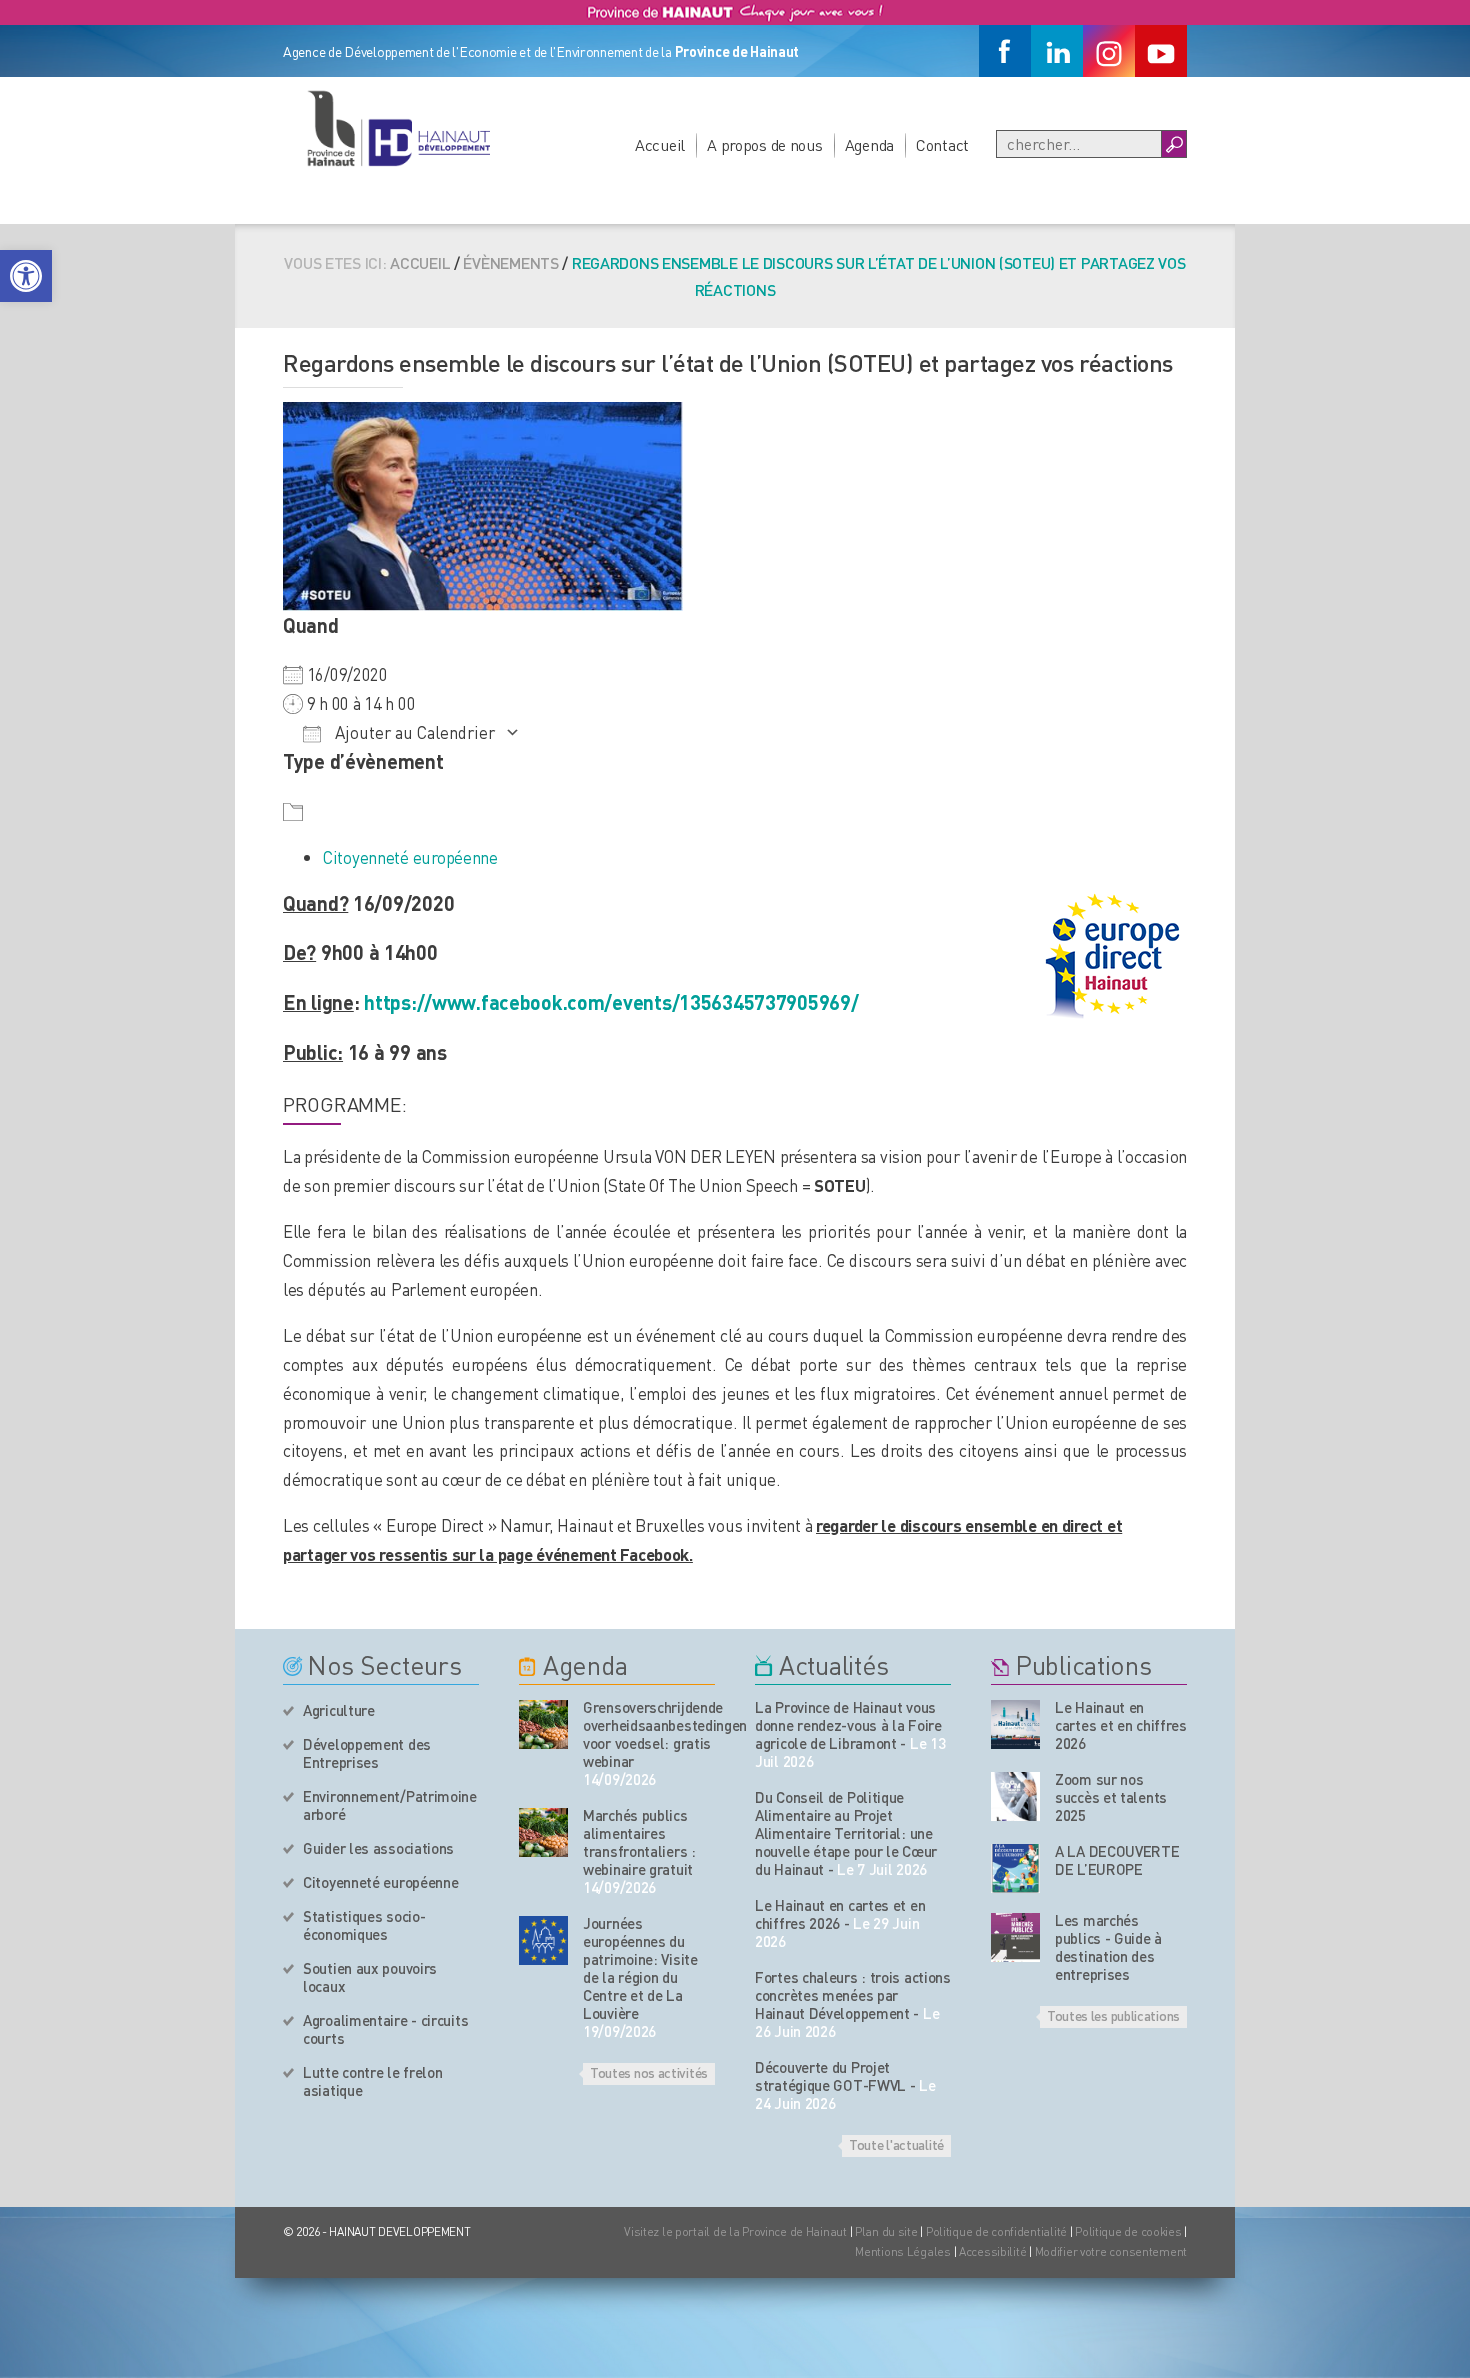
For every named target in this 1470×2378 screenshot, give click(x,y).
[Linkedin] (1057, 51)
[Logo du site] (398, 128)
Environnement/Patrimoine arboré (390, 1805)
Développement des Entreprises (367, 1753)
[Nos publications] (1015, 1724)
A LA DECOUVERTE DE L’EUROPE (1117, 1860)
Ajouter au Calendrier (413, 732)
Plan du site (886, 2231)
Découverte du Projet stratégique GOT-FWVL (830, 2076)
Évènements (510, 262)
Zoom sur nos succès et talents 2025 (1111, 1797)
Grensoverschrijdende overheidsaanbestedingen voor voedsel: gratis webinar (649, 1734)
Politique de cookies (1128, 2231)
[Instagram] (1109, 51)
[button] (26, 276)
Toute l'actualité (896, 2144)
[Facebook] (1005, 51)
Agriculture (339, 1710)
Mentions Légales (903, 2251)
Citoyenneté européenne (410, 857)
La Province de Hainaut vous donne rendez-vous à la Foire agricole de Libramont (848, 1725)
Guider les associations (378, 1848)
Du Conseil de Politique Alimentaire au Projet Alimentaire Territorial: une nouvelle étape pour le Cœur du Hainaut (846, 1833)
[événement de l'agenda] (543, 1724)
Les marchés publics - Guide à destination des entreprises (1108, 1947)
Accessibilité (992, 2251)
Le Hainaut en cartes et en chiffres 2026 (840, 1914)
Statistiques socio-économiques (364, 1925)
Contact (942, 144)
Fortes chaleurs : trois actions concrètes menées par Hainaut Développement (853, 1995)
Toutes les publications (1113, 2015)
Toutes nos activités (649, 2072)
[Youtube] (1161, 51)
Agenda (869, 144)
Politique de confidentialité (998, 2231)
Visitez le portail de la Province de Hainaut (735, 2231)
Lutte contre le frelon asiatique (372, 2081)
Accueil (660, 144)
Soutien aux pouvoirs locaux (370, 1977)
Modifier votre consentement (1111, 2251)
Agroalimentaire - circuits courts (385, 2029)
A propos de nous (765, 144)
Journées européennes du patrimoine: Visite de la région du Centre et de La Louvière (640, 1968)
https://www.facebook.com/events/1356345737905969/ (611, 1002)
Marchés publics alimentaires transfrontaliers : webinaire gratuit (639, 1842)
